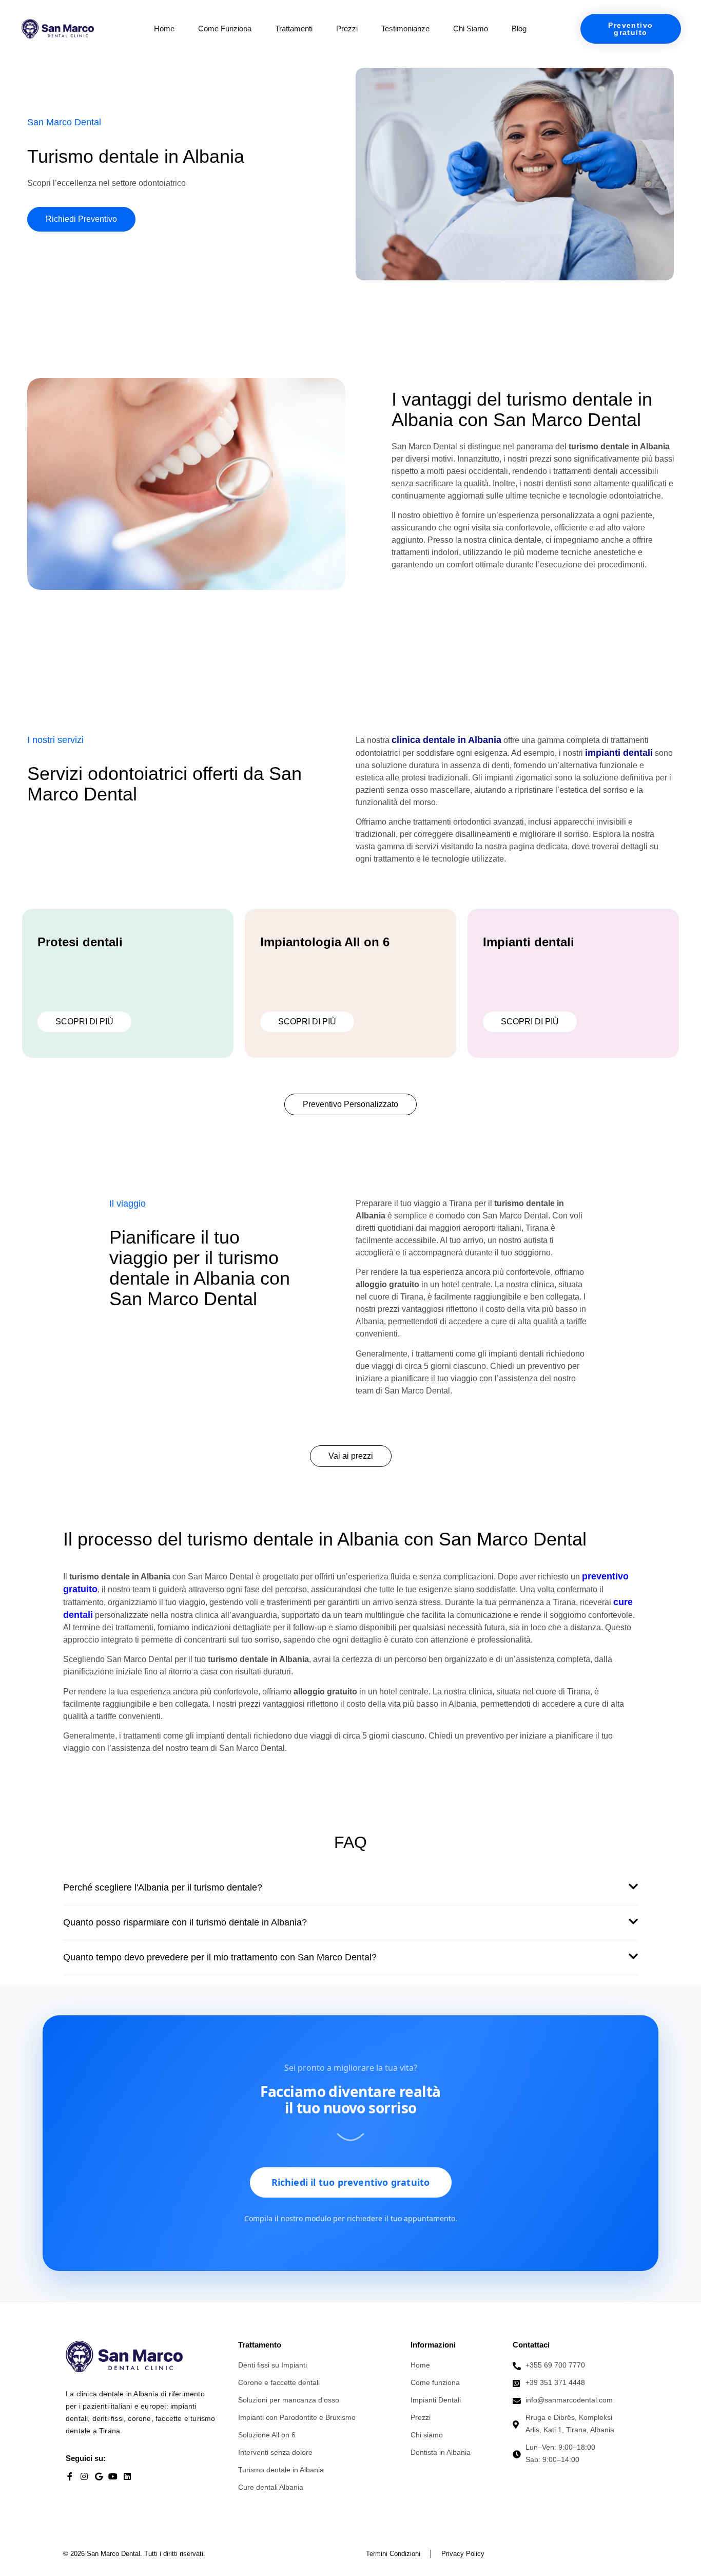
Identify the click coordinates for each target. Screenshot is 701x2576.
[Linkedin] (127, 2476)
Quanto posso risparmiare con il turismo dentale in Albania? (185, 1922)
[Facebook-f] (70, 2476)
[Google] (99, 2476)
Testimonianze (405, 28)
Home (164, 28)
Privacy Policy (463, 2554)
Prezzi (347, 28)
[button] (350, 1893)
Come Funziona (225, 28)
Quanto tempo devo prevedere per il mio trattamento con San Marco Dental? (220, 1957)
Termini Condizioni (393, 2554)
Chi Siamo (471, 28)
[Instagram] (84, 2476)
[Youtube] (113, 2476)
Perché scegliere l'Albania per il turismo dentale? (163, 1887)
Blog (519, 28)
